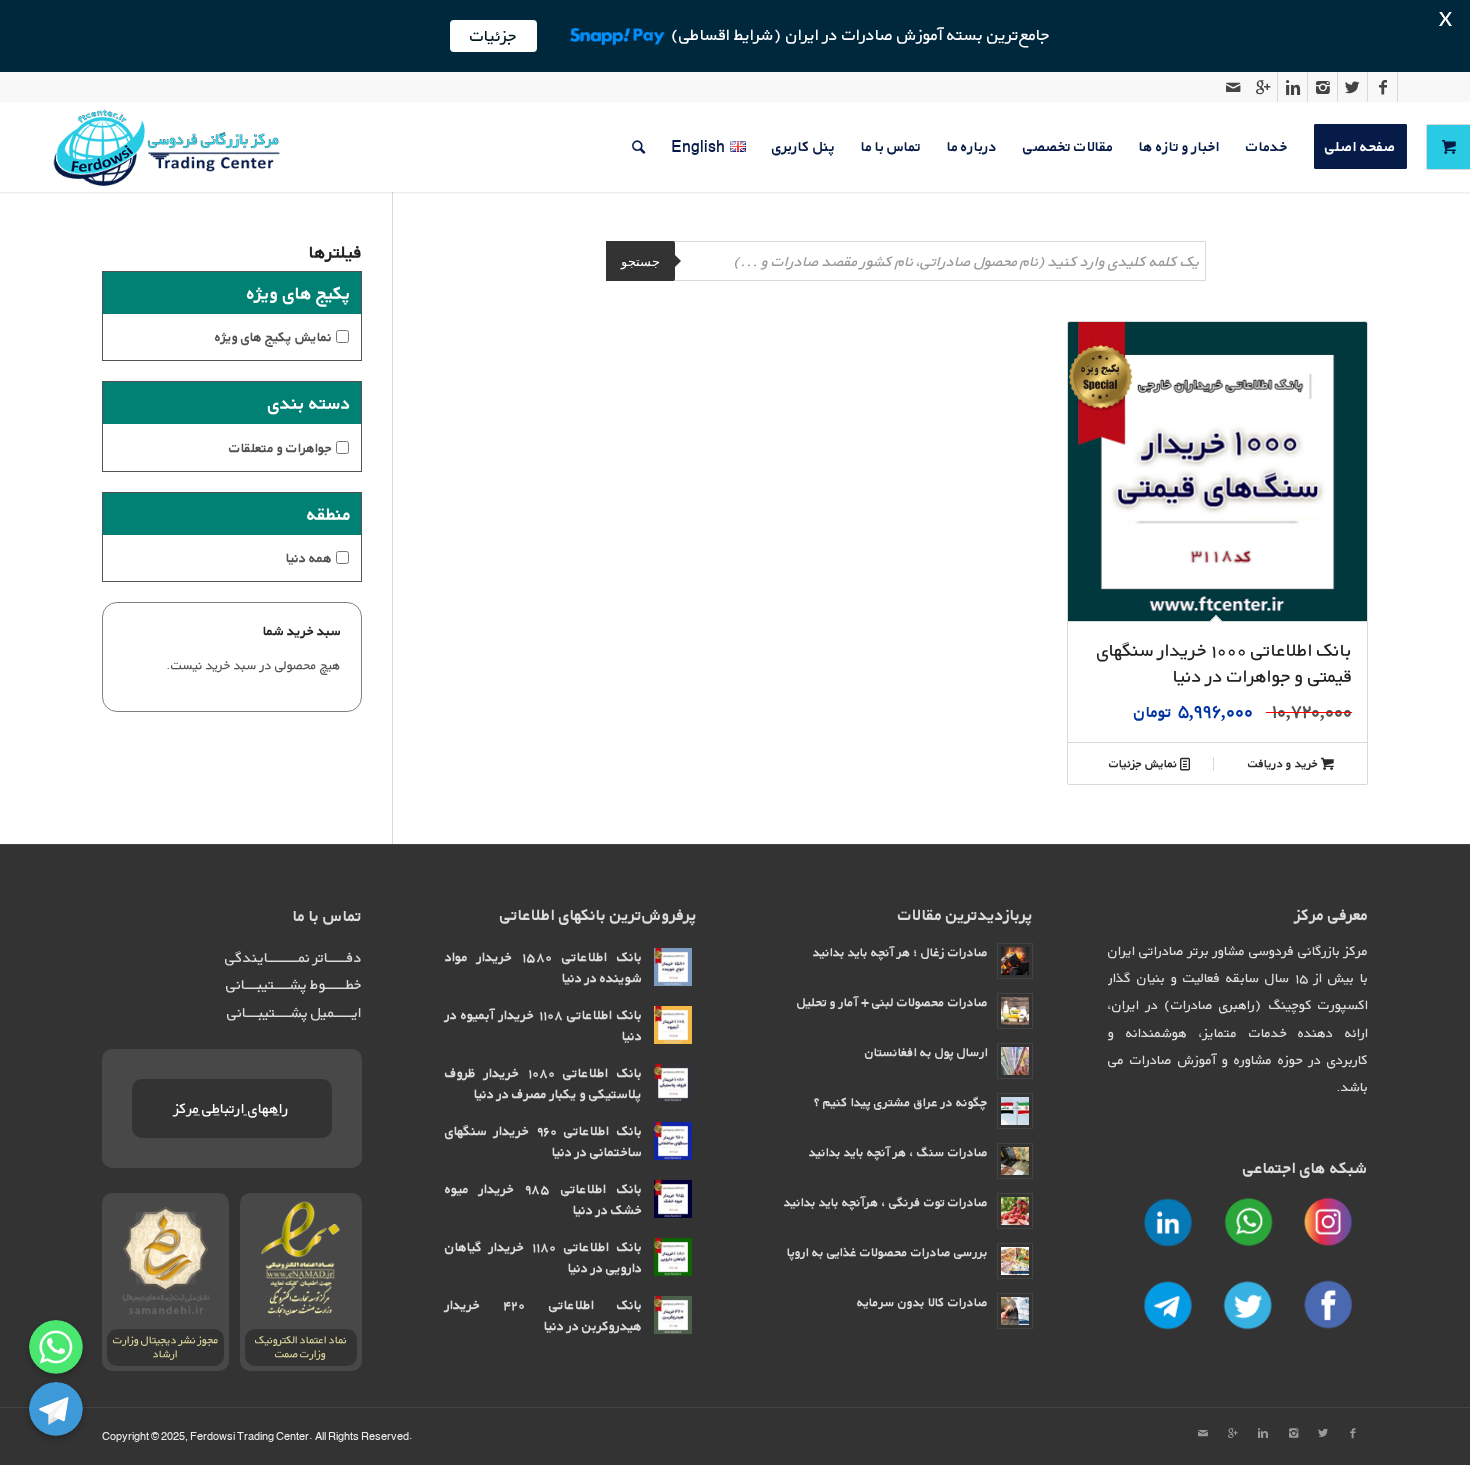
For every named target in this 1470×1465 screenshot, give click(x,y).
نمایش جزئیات (1144, 763)
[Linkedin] (1292, 87)
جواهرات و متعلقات (280, 447)
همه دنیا (309, 557)
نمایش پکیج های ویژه (273, 336)
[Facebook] (1382, 87)
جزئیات (493, 35)
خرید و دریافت (1284, 763)
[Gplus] (1262, 87)
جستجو (640, 261)
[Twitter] (1352, 87)
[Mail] (1233, 87)
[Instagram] (1322, 87)
